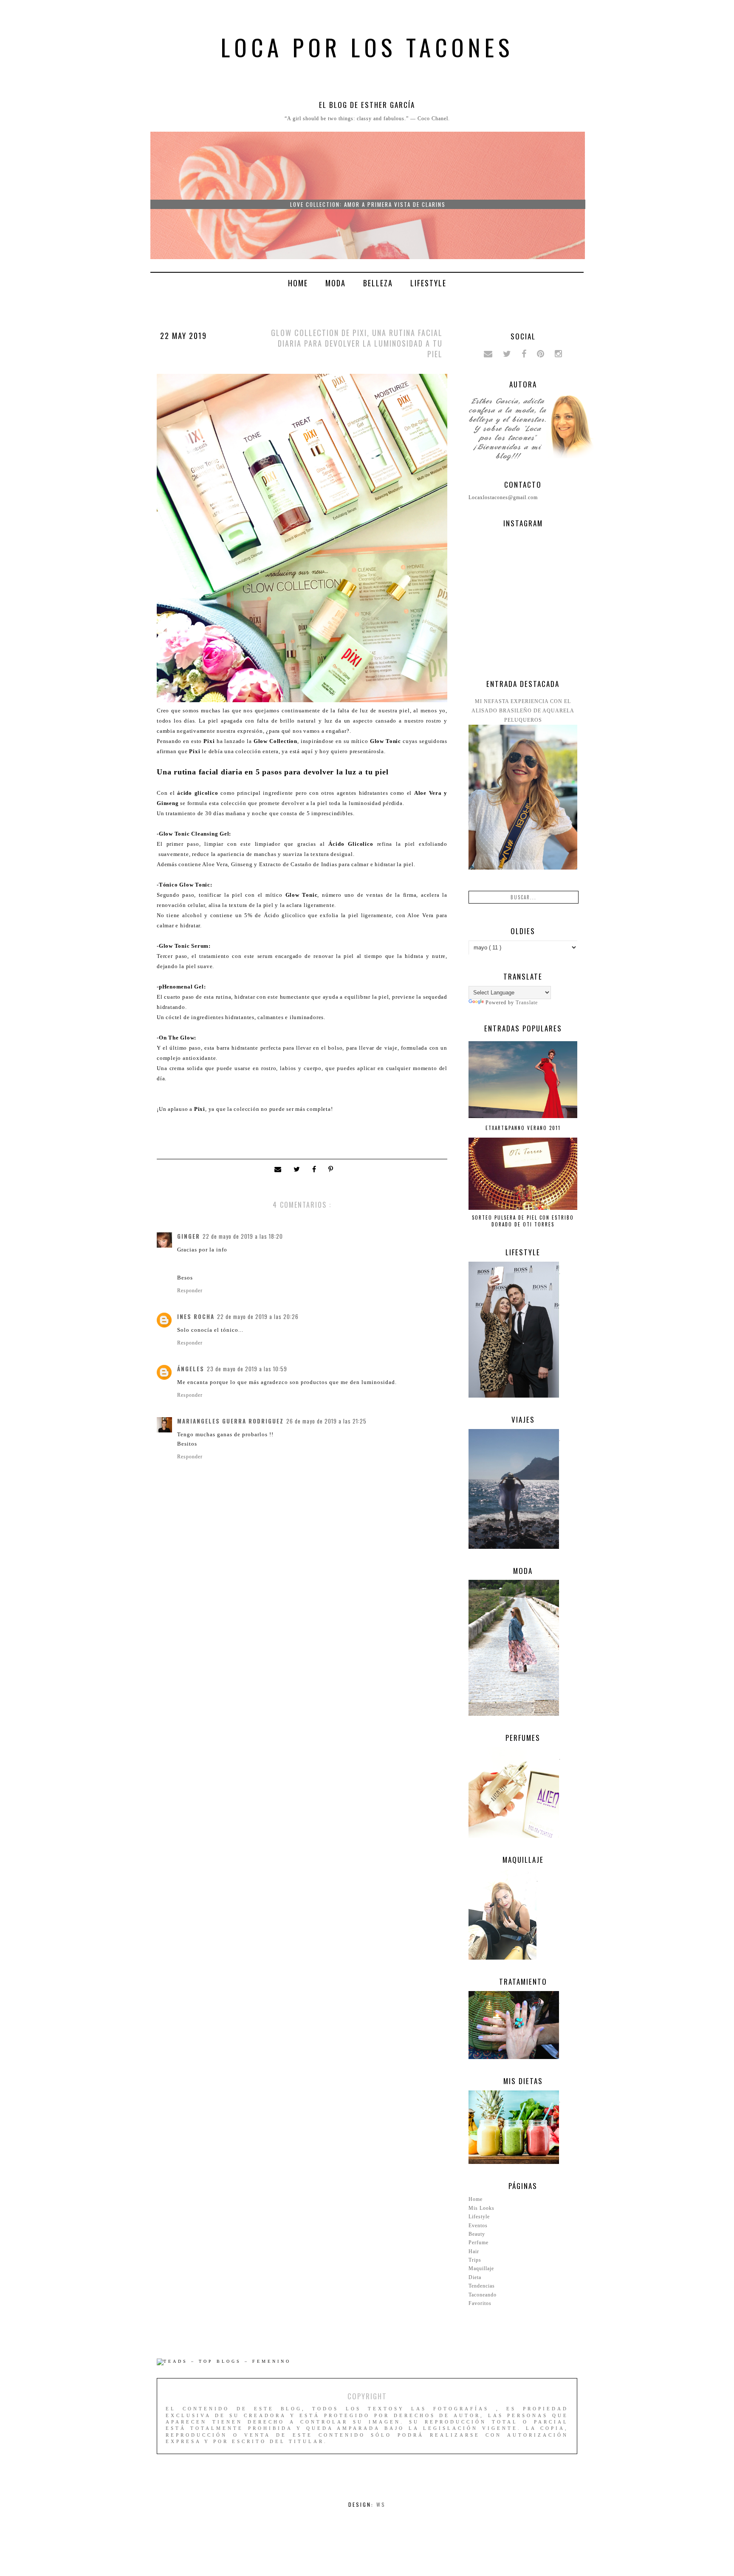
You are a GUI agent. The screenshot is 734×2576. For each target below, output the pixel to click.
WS (381, 2504)
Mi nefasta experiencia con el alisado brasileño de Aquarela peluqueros (523, 711)
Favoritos (480, 2303)
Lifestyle (428, 283)
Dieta (475, 2277)
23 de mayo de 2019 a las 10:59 (247, 1369)
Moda (336, 283)
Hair (474, 2251)
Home (298, 283)
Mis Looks (481, 2208)
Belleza (378, 283)
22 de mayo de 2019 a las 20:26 (258, 1316)
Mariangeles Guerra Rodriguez (230, 1421)
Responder (190, 1291)
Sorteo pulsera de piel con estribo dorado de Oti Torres (523, 1221)
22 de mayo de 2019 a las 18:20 (243, 1236)
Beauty (477, 2234)
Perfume (479, 2243)
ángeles (191, 1369)
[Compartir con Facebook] (316, 1170)
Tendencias (482, 2286)
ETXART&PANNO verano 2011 (523, 1128)
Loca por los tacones (367, 47)
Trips (475, 2260)
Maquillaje (481, 2268)
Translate (527, 1003)
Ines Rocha (196, 1316)
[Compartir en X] (299, 1170)
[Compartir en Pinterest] (332, 1170)
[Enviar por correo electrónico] (280, 1170)
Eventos (478, 2226)
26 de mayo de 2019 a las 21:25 (326, 1421)
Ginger (189, 1236)
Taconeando (483, 2295)
